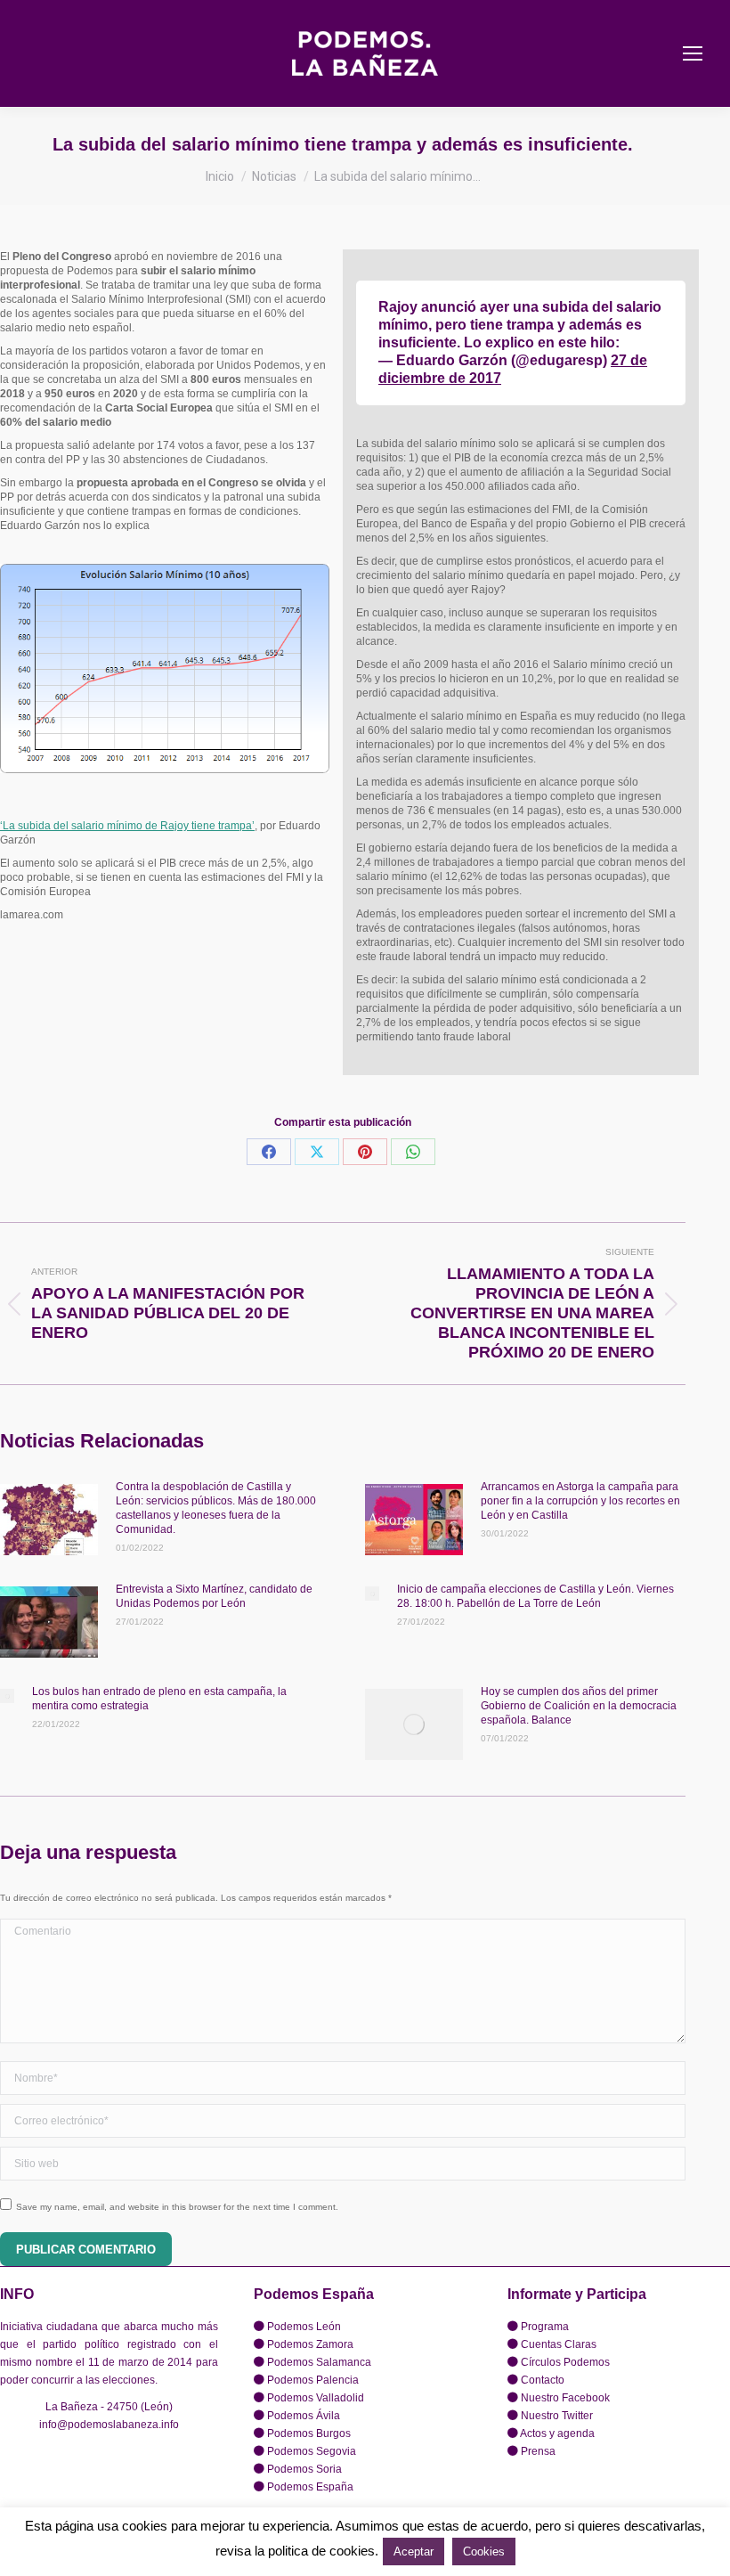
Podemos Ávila (304, 2416)
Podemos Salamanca (319, 2362)
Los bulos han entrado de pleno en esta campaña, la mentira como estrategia (159, 1699)
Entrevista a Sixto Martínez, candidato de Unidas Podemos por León (214, 1596)
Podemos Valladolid (316, 2398)
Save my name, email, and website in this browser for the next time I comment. (177, 2207)
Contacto (543, 2380)
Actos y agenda (557, 2433)
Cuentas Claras (559, 2344)
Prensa (538, 2451)
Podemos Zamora (310, 2344)
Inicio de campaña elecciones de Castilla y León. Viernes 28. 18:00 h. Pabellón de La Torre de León (535, 1596)
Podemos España (310, 2487)
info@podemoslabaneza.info (109, 2425)
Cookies (484, 2552)
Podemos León (304, 2327)
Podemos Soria (304, 2469)
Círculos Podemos (565, 2362)
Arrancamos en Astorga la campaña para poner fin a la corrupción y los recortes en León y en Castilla (580, 1501)
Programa (545, 2327)
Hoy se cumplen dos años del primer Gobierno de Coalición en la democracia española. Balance (579, 1706)
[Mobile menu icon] (693, 53)
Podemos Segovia (312, 2451)
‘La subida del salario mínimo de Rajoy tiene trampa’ (127, 826)
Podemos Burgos (309, 2433)
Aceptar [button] (414, 2552)
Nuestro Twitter (557, 2416)
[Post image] (49, 1520)
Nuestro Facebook (565, 2398)
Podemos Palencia (313, 2380)
